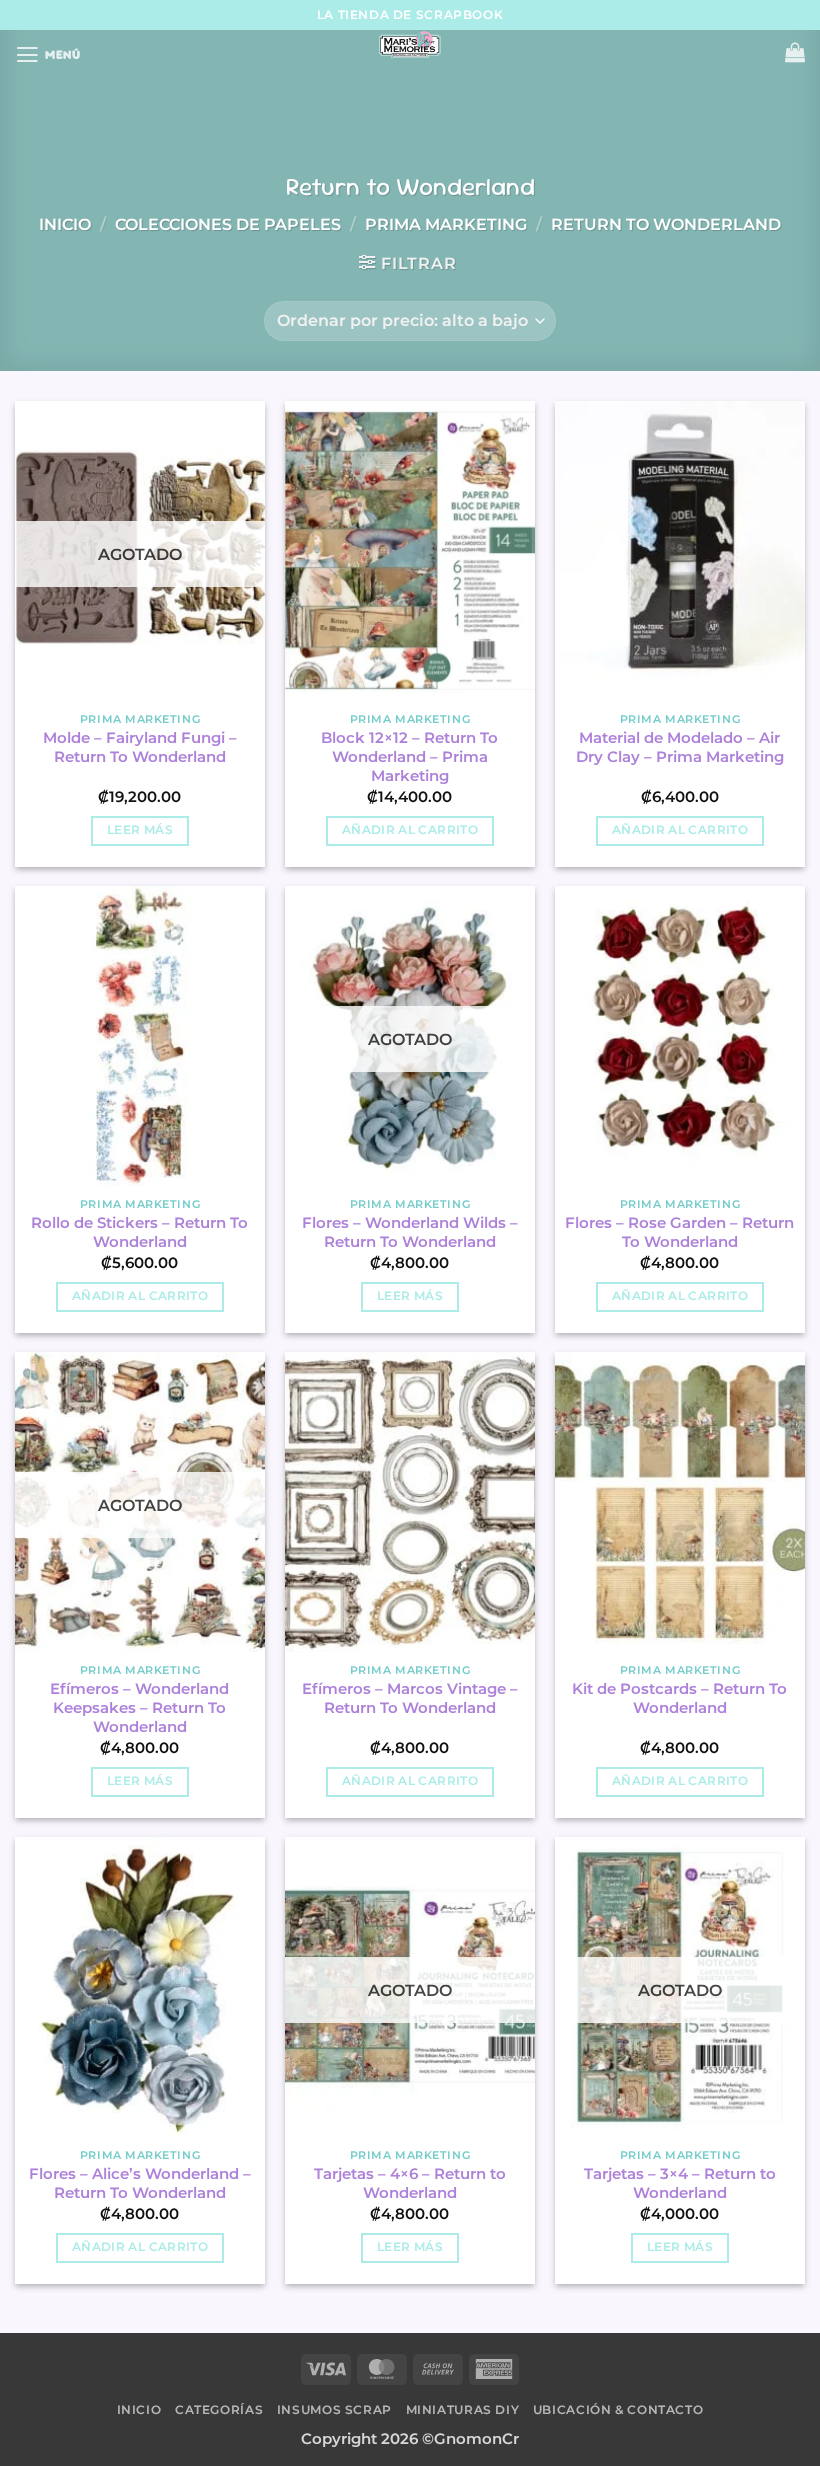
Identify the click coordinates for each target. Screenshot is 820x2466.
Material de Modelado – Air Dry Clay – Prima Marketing (680, 747)
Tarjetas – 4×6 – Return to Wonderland (410, 2183)
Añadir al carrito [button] (410, 830)
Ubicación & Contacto (618, 2409)
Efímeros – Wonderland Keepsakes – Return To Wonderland (139, 1708)
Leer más (140, 830)
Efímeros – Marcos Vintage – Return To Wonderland (410, 1698)
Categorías (219, 2409)
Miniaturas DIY (463, 2409)
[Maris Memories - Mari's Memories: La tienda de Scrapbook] (410, 45)
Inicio (65, 224)
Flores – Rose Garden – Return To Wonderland (679, 1232)
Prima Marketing (446, 224)
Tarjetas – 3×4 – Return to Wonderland (680, 2183)
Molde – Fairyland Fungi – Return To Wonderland (140, 747)
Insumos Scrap (334, 2409)
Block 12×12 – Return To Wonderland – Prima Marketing (409, 757)
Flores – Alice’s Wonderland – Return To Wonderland (140, 2183)
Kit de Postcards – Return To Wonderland (679, 1698)
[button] (48, 55)
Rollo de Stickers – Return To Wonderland (139, 1232)
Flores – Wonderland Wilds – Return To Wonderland (410, 1232)
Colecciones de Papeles (228, 224)
